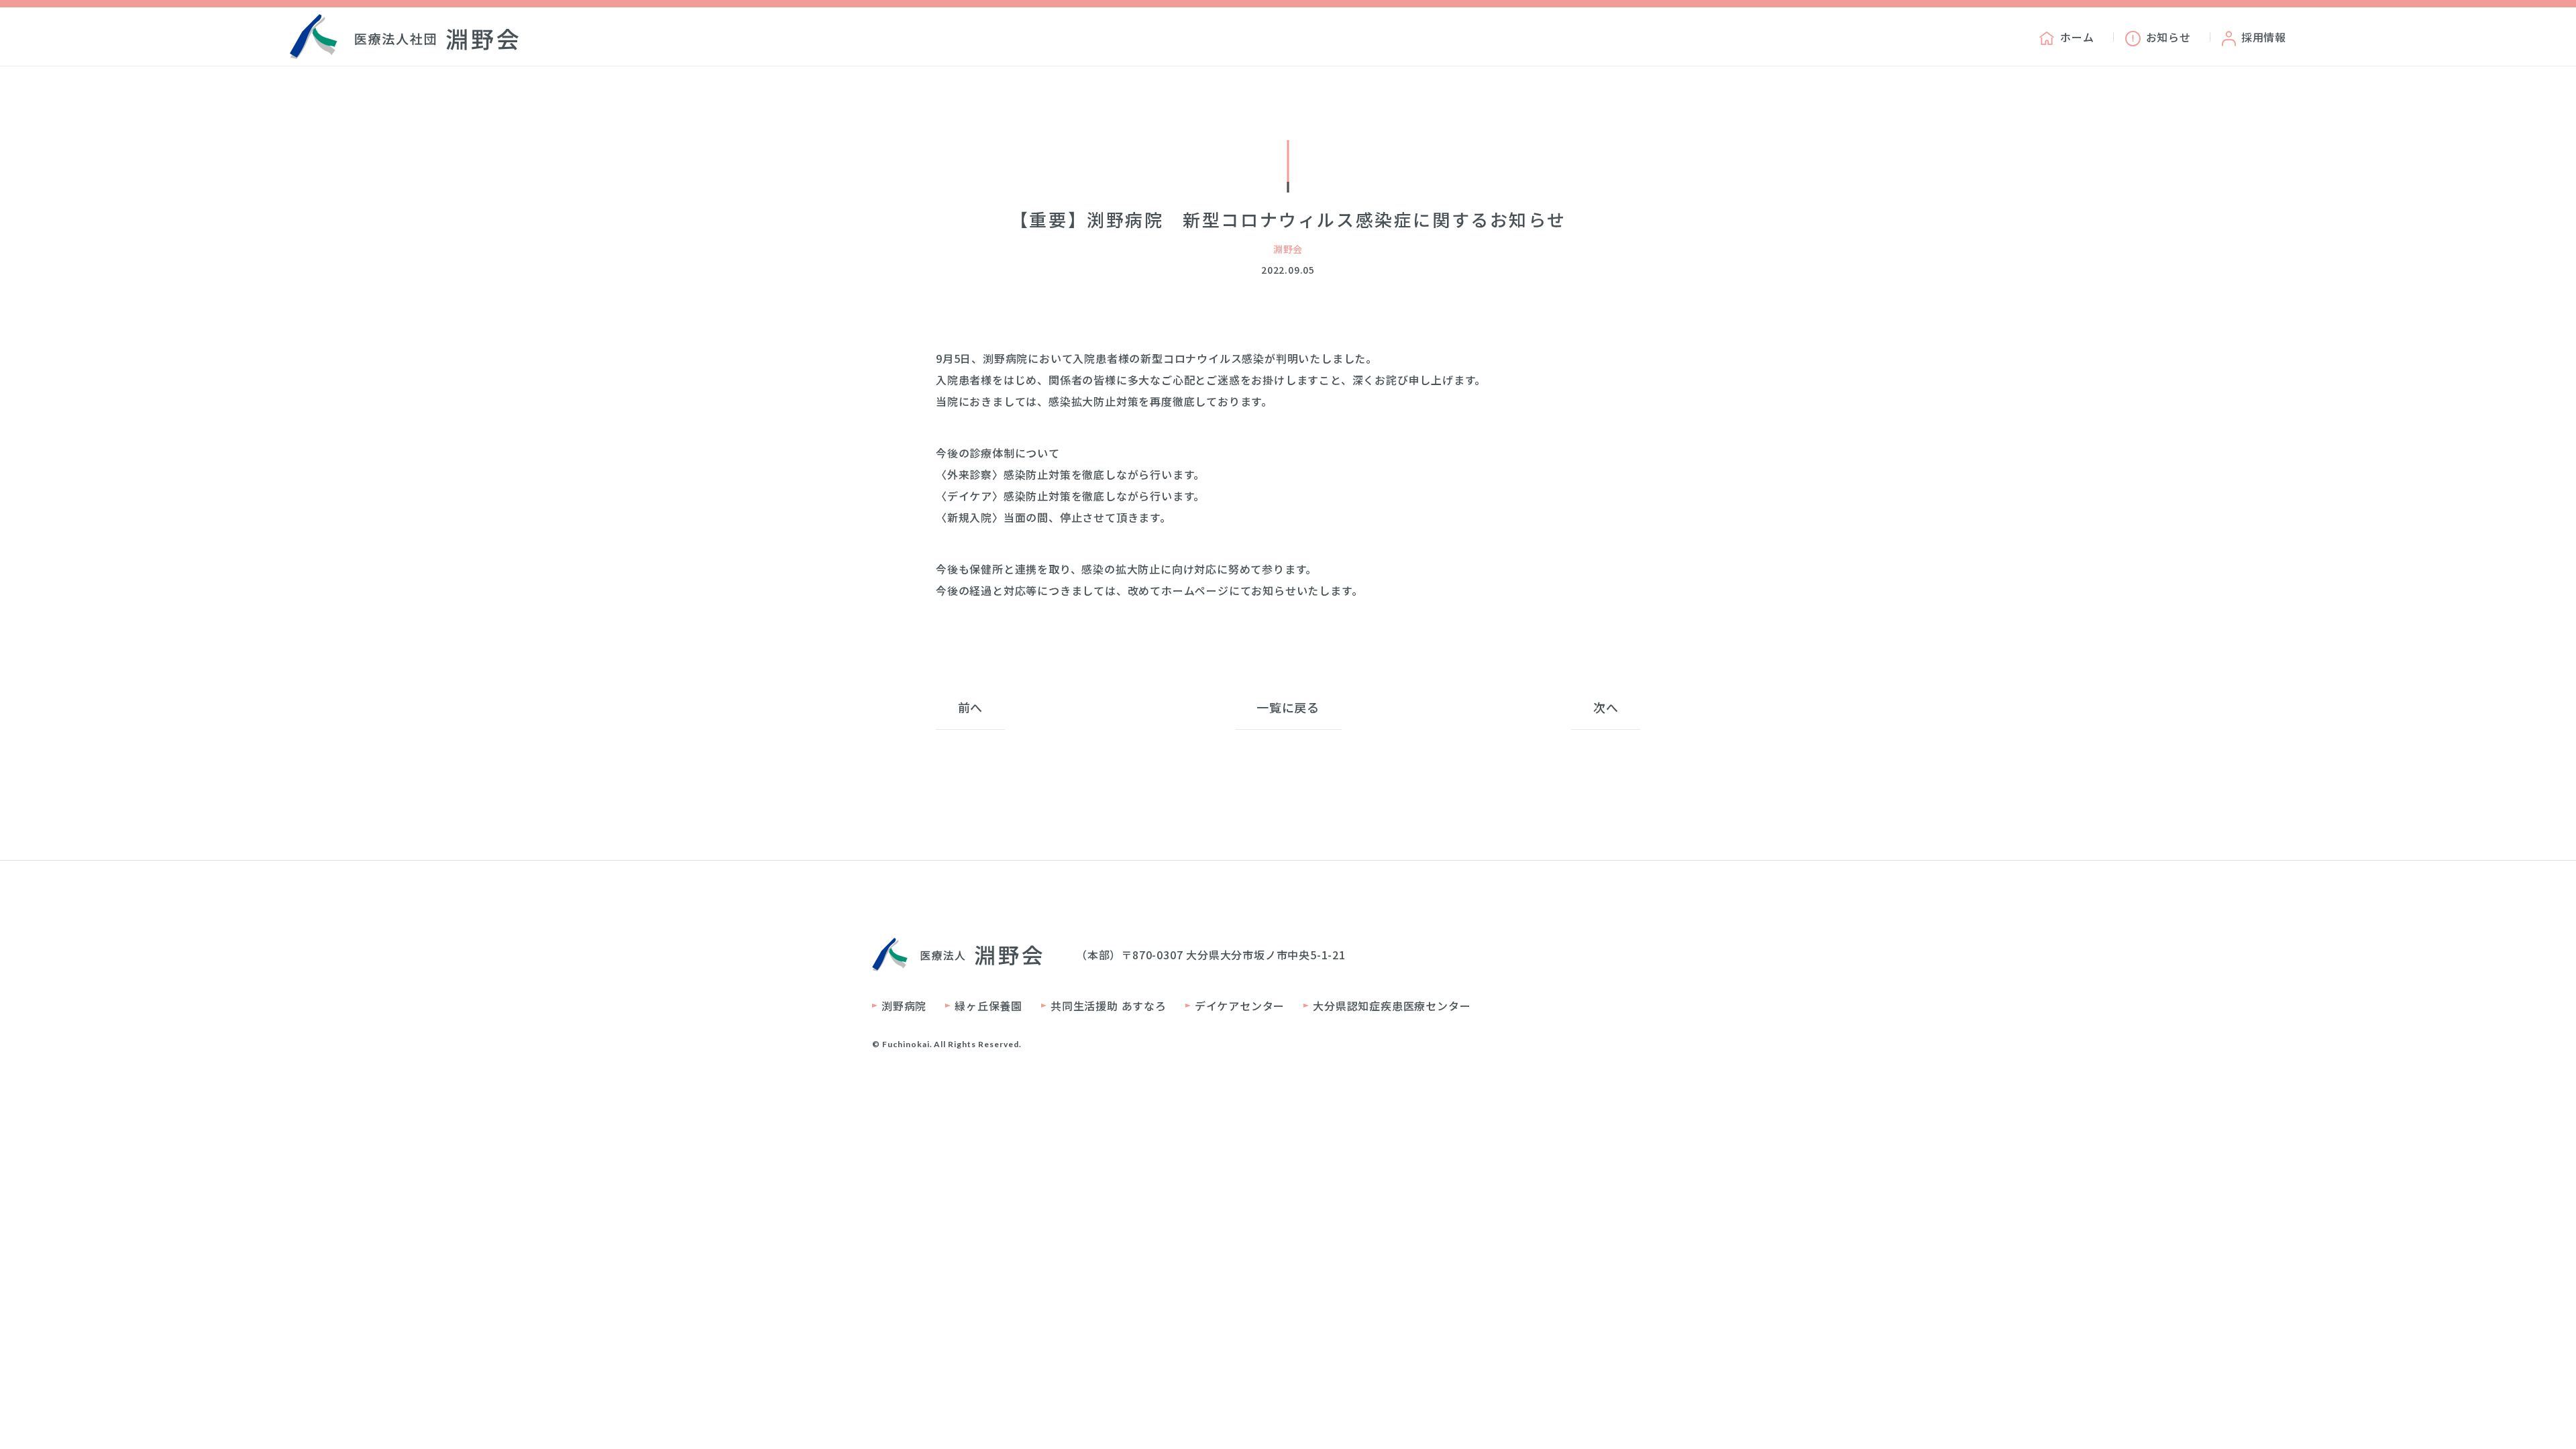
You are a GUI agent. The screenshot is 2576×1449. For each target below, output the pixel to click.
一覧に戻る (1288, 707)
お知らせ (2168, 37)
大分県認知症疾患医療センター (1392, 1006)
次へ (1606, 707)
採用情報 (2264, 37)
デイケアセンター (1240, 1006)
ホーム (2077, 37)
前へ (971, 707)
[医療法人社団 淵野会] (404, 37)
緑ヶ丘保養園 (988, 1006)
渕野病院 (904, 1006)
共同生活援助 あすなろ (1109, 1006)
